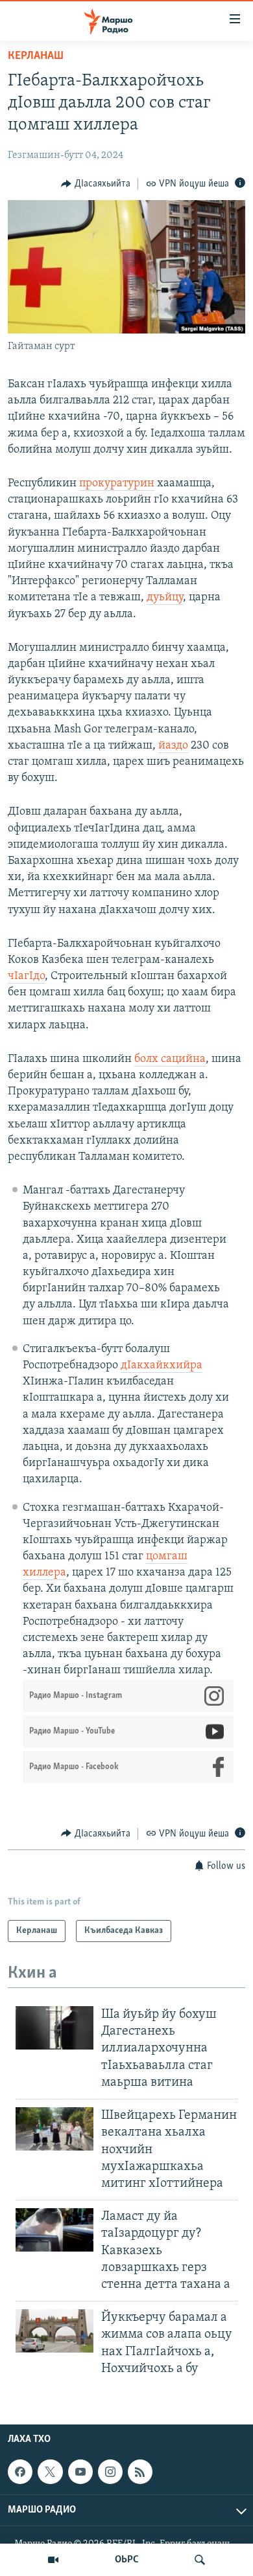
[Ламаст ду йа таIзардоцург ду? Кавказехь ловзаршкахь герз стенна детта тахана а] (54, 2230)
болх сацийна (170, 1059)
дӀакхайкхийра (162, 1366)
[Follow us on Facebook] (20, 2472)
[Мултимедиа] (53, 2560)
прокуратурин (117, 484)
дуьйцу (165, 598)
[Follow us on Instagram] (110, 2472)
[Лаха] (200, 2560)
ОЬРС (127, 2560)
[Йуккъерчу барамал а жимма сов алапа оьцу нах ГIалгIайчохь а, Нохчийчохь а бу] (54, 2331)
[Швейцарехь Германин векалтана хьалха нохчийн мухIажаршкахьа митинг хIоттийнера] (54, 2129)
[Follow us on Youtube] (80, 2472)
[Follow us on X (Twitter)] (50, 2472)
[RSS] (140, 2472)
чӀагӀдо (26, 977)
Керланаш (36, 56)
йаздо (173, 746)
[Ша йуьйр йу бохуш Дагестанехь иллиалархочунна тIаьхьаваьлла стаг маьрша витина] (54, 2028)
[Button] (96, 184)
